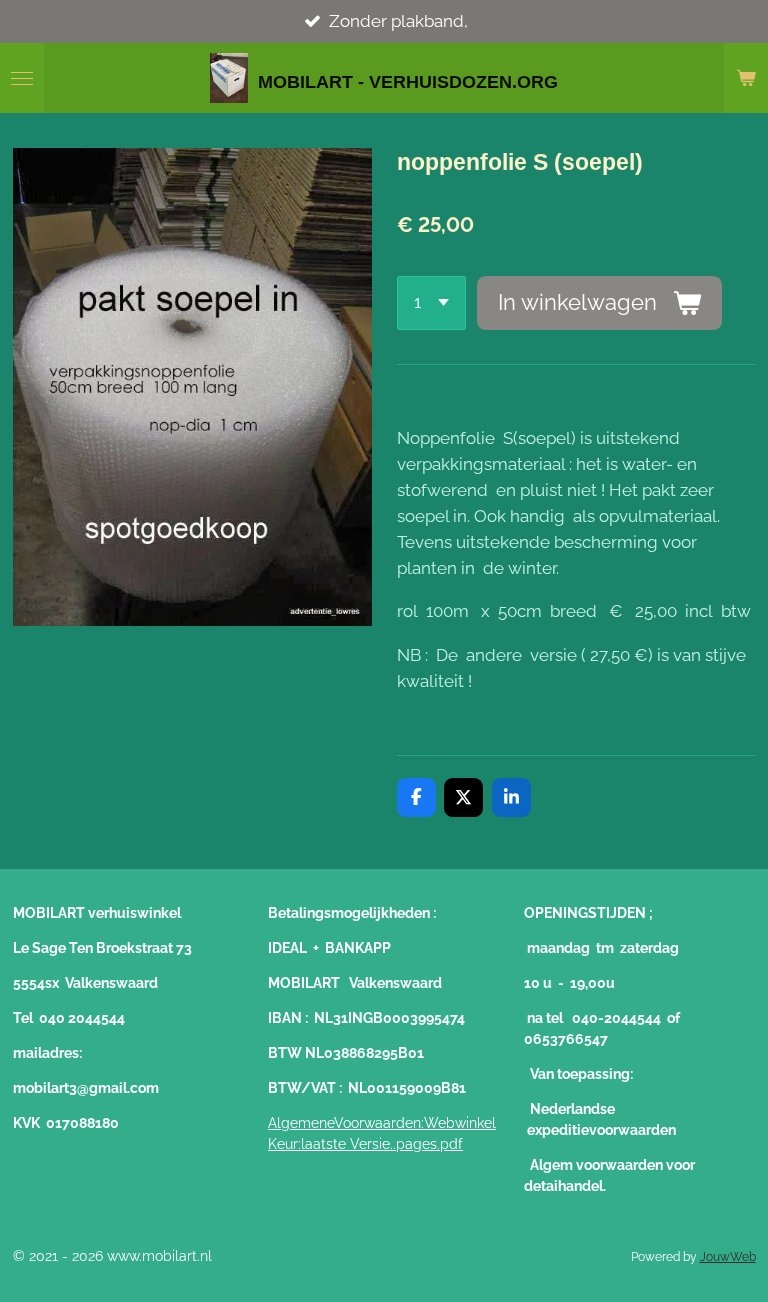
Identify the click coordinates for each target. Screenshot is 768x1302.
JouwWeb (728, 1257)
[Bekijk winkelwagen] (746, 78)
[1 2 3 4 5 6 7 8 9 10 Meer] (431, 303)
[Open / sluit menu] (22, 78)
